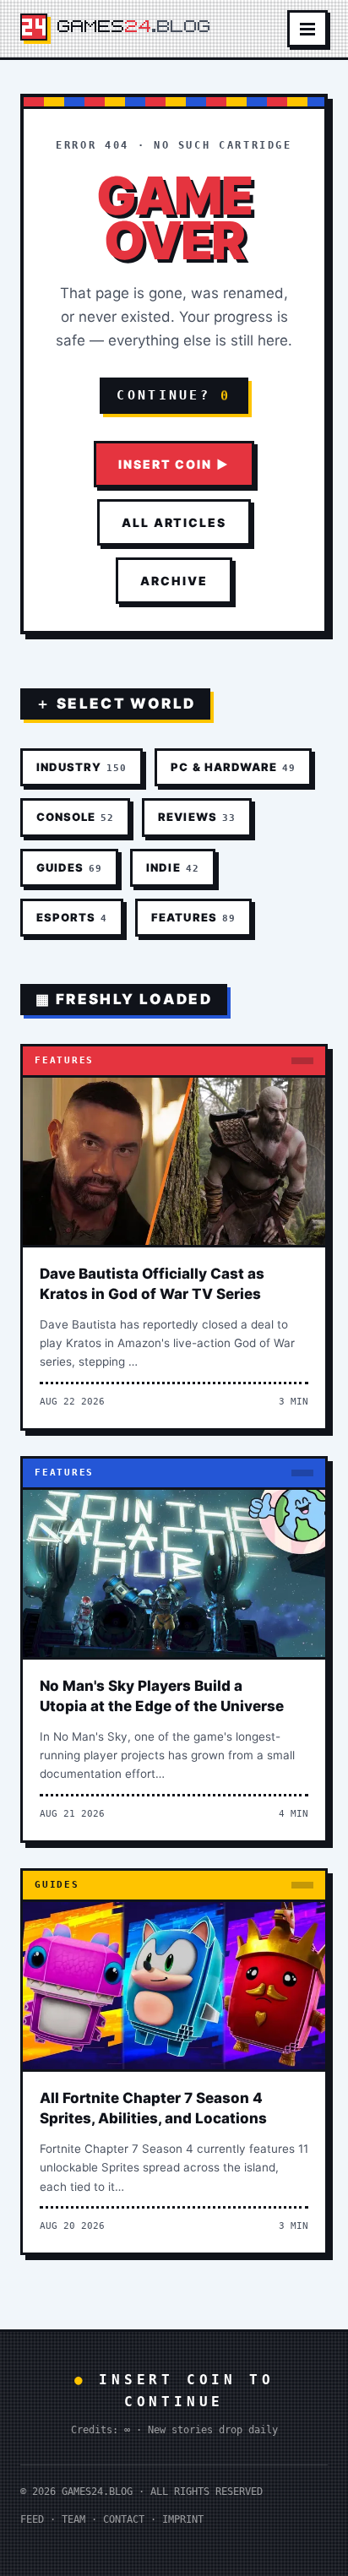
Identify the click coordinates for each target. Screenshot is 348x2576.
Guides (69, 867)
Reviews (196, 817)
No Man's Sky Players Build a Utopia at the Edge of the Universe (162, 1696)
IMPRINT (183, 2519)
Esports (72, 917)
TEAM (73, 2519)
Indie (172, 867)
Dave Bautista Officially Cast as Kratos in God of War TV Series (152, 1284)
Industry (82, 767)
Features (193, 917)
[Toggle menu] (307, 29)
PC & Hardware (233, 767)
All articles (174, 522)
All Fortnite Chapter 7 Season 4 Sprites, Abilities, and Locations (153, 2108)
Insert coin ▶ (174, 464)
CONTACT (124, 2519)
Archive (174, 581)
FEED (32, 2519)
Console (75, 817)
